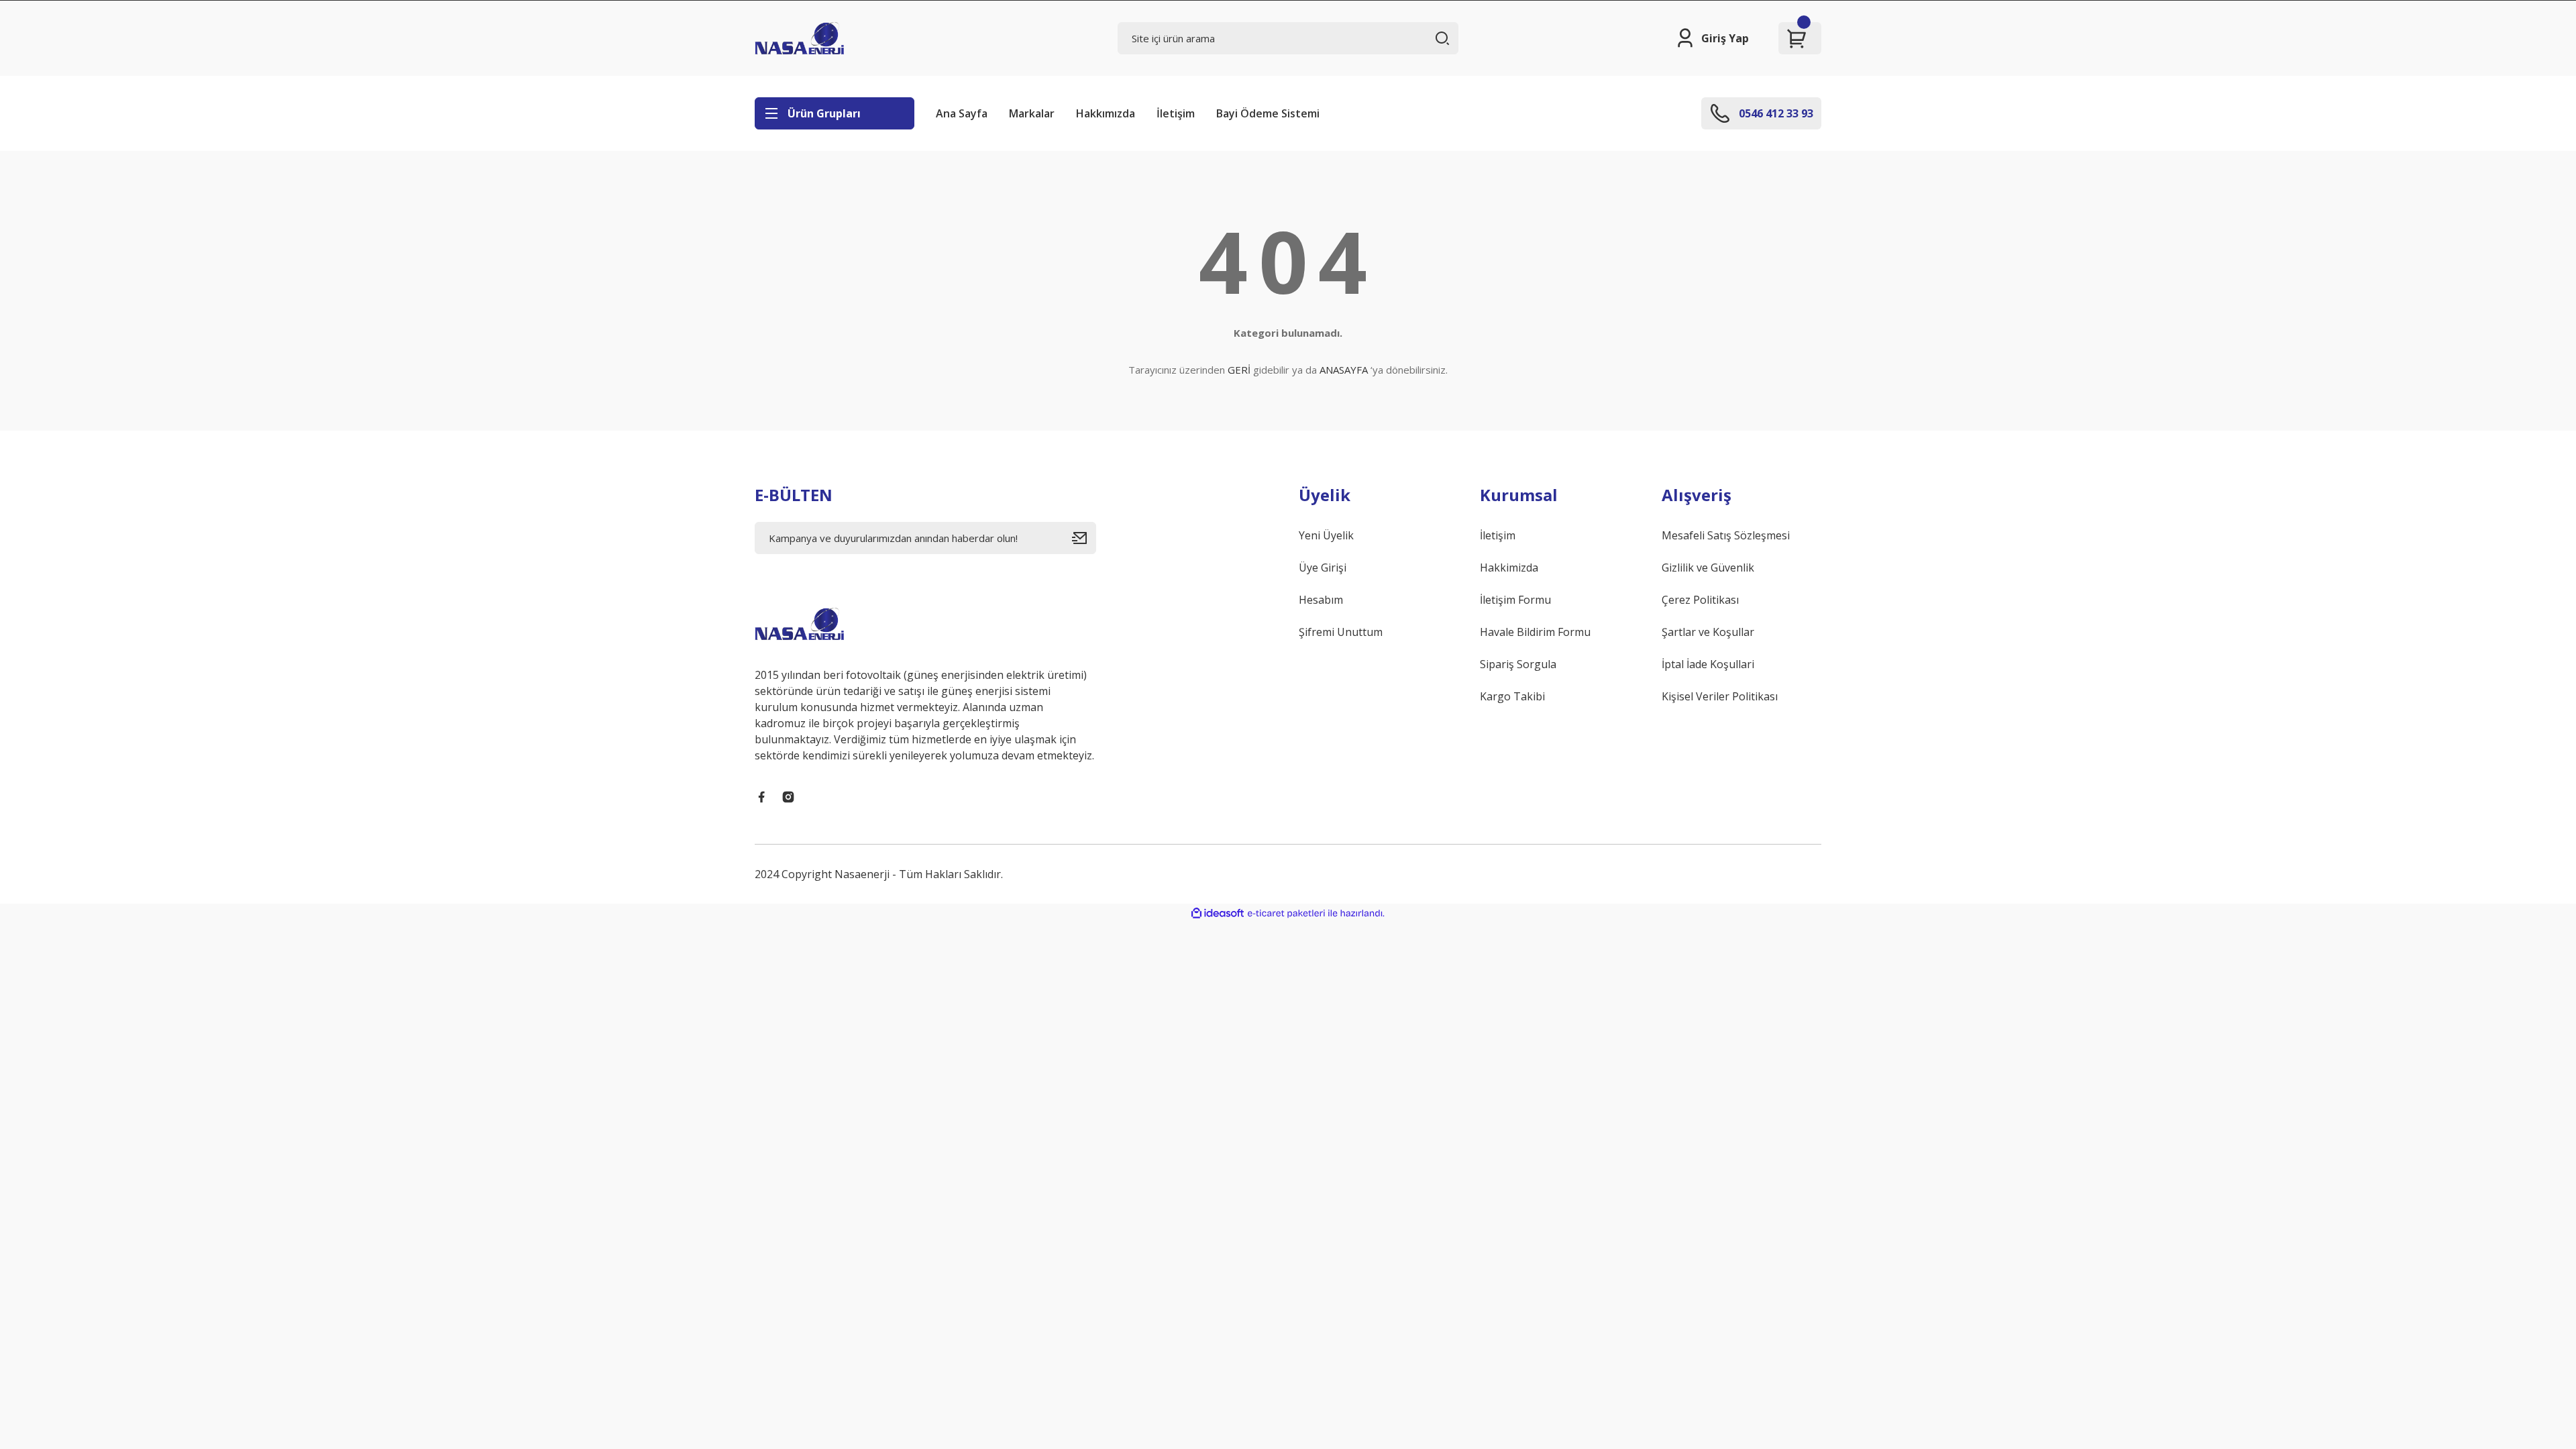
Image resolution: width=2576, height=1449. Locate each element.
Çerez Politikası (1700, 600)
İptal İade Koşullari (1708, 664)
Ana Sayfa (962, 113)
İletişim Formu (1515, 600)
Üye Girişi (1323, 568)
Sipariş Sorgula (1518, 664)
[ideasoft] (1218, 913)
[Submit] (1084, 538)
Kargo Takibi (1512, 696)
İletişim (1176, 113)
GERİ (1239, 370)
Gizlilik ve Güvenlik (1708, 568)
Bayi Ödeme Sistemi (1268, 113)
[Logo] (799, 38)
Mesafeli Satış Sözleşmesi (1726, 535)
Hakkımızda (1106, 113)
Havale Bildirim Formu (1535, 632)
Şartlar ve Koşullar (1708, 632)
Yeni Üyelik (1326, 535)
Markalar (1032, 113)
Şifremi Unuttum (1341, 632)
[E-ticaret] (1286, 914)
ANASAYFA (1344, 370)
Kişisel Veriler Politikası (1720, 696)
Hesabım (1321, 600)
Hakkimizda (1509, 568)
